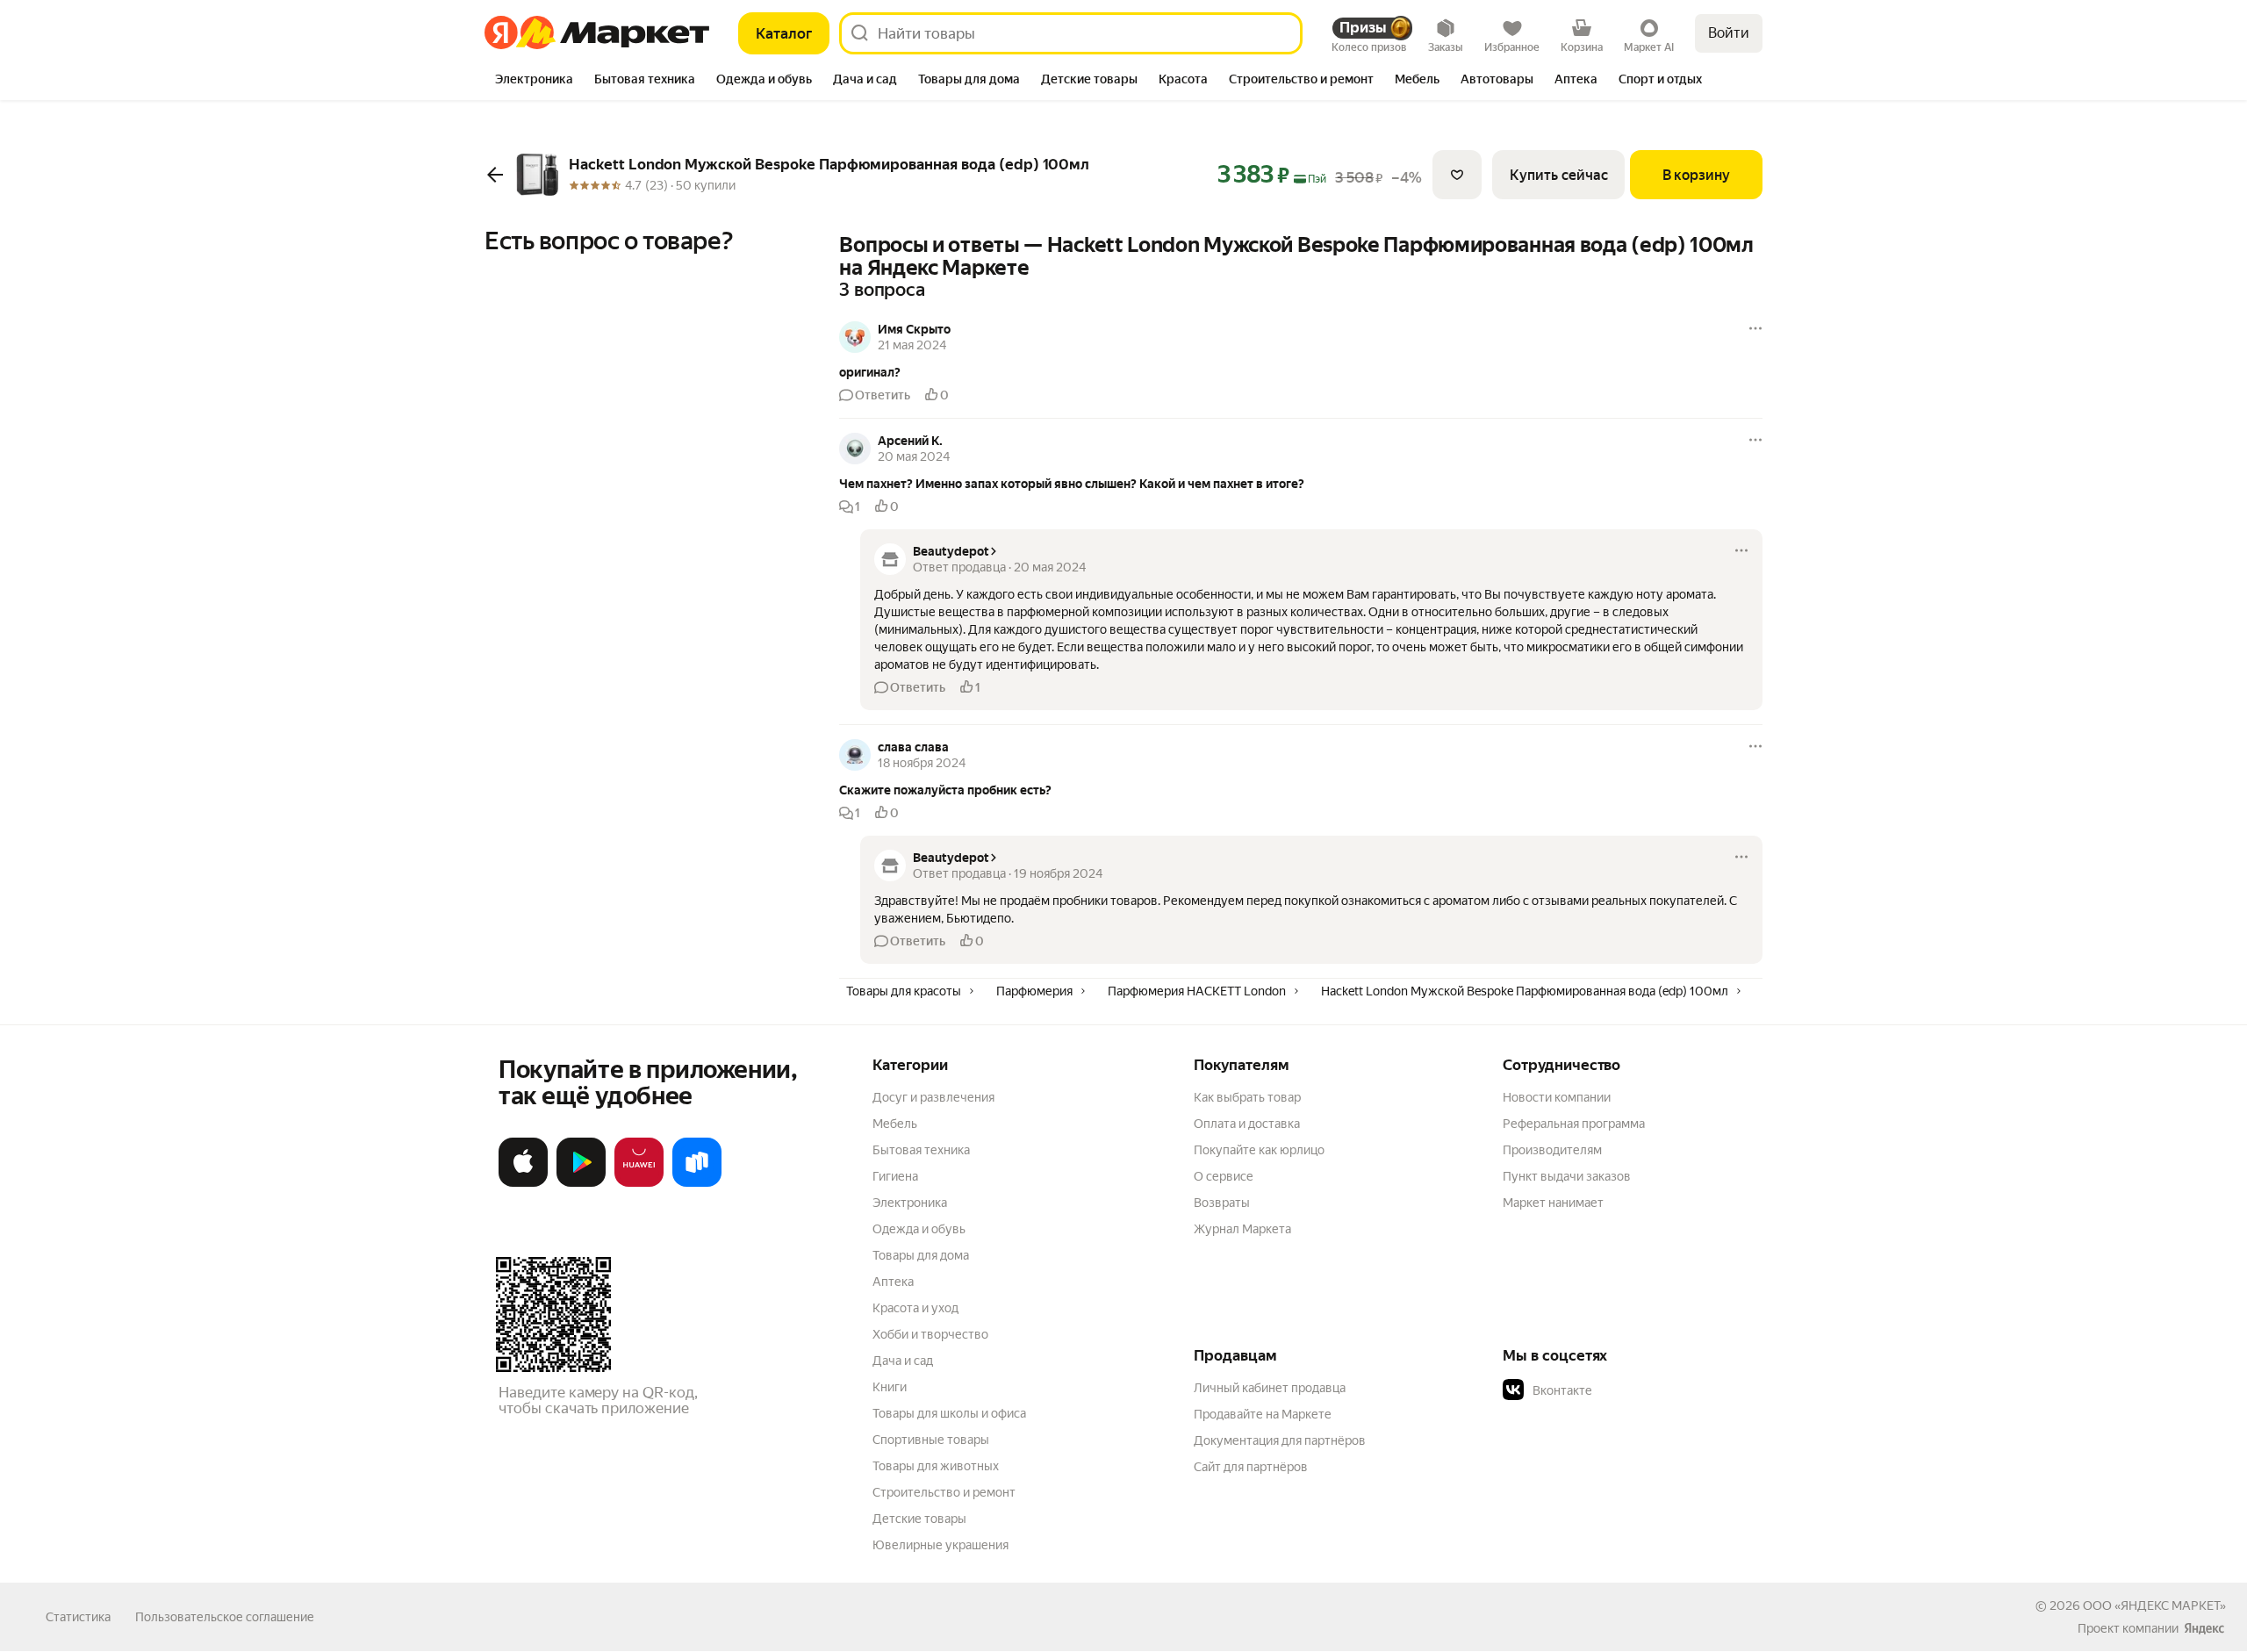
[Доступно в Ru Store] (697, 1183)
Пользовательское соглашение (225, 1617)
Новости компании (1557, 1097)
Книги (890, 1387)
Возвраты (1222, 1203)
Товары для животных (936, 1466)
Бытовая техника (921, 1150)
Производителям (1552, 1150)
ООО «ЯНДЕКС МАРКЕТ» (2154, 1605)
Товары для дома (921, 1255)
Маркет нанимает (1553, 1203)
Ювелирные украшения (940, 1545)
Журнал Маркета (1242, 1229)
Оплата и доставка (1247, 1124)
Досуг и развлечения (933, 1097)
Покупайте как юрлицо (1259, 1150)
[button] (1301, 372)
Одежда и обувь (919, 1229)
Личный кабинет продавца (1270, 1388)
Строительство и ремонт (944, 1492)
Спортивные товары (931, 1440)
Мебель (895, 1124)
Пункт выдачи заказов (1567, 1176)
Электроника (910, 1203)
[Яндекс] (2204, 1628)
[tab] (534, 81)
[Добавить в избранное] (1457, 175)
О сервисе (1224, 1176)
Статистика (78, 1617)
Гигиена (895, 1176)
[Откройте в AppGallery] (639, 1183)
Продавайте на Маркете (1263, 1414)
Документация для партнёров (1280, 1440)
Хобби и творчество (930, 1334)
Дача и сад (903, 1361)
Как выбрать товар (1247, 1097)
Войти (1729, 33)
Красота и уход (915, 1308)
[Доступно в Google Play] (581, 1183)
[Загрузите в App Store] (523, 1183)
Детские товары (919, 1519)
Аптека (893, 1282)
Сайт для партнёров (1251, 1467)
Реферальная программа (1574, 1124)
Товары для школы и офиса (949, 1413)
